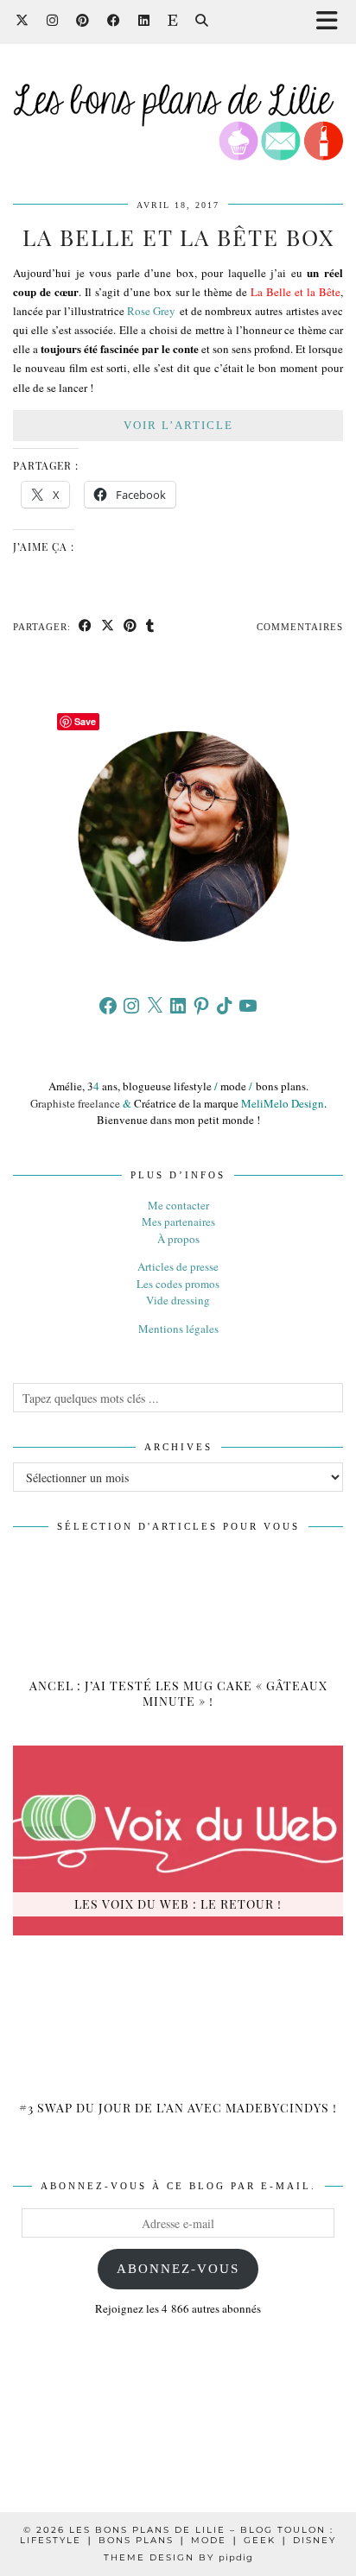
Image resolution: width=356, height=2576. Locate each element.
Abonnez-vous (178, 2269)
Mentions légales (178, 1329)
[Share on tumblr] (150, 627)
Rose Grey (151, 311)
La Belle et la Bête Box (178, 237)
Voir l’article (178, 425)
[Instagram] (53, 21)
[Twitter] (22, 21)
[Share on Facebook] (86, 627)
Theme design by (178, 2557)
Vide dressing (178, 1300)
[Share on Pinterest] (130, 627)
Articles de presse (178, 1266)
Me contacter (178, 1205)
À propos (178, 1239)
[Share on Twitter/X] (108, 627)
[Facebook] (114, 21)
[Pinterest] (83, 21)
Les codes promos (178, 1284)
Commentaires (300, 627)
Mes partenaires (178, 1222)
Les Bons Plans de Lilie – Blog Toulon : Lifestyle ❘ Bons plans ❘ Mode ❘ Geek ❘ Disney (178, 2535)
